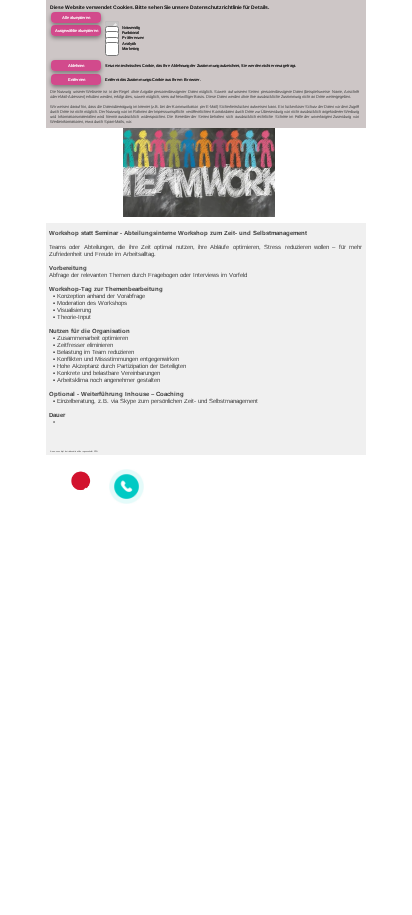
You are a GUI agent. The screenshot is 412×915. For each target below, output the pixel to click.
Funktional (130, 32)
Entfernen (76, 79)
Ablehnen (76, 65)
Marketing (130, 48)
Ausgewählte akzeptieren (76, 30)
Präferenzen (133, 37)
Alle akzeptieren (76, 17)
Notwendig (131, 27)
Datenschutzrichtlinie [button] (216, 7)
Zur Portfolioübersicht (333, 26)
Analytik (129, 43)
